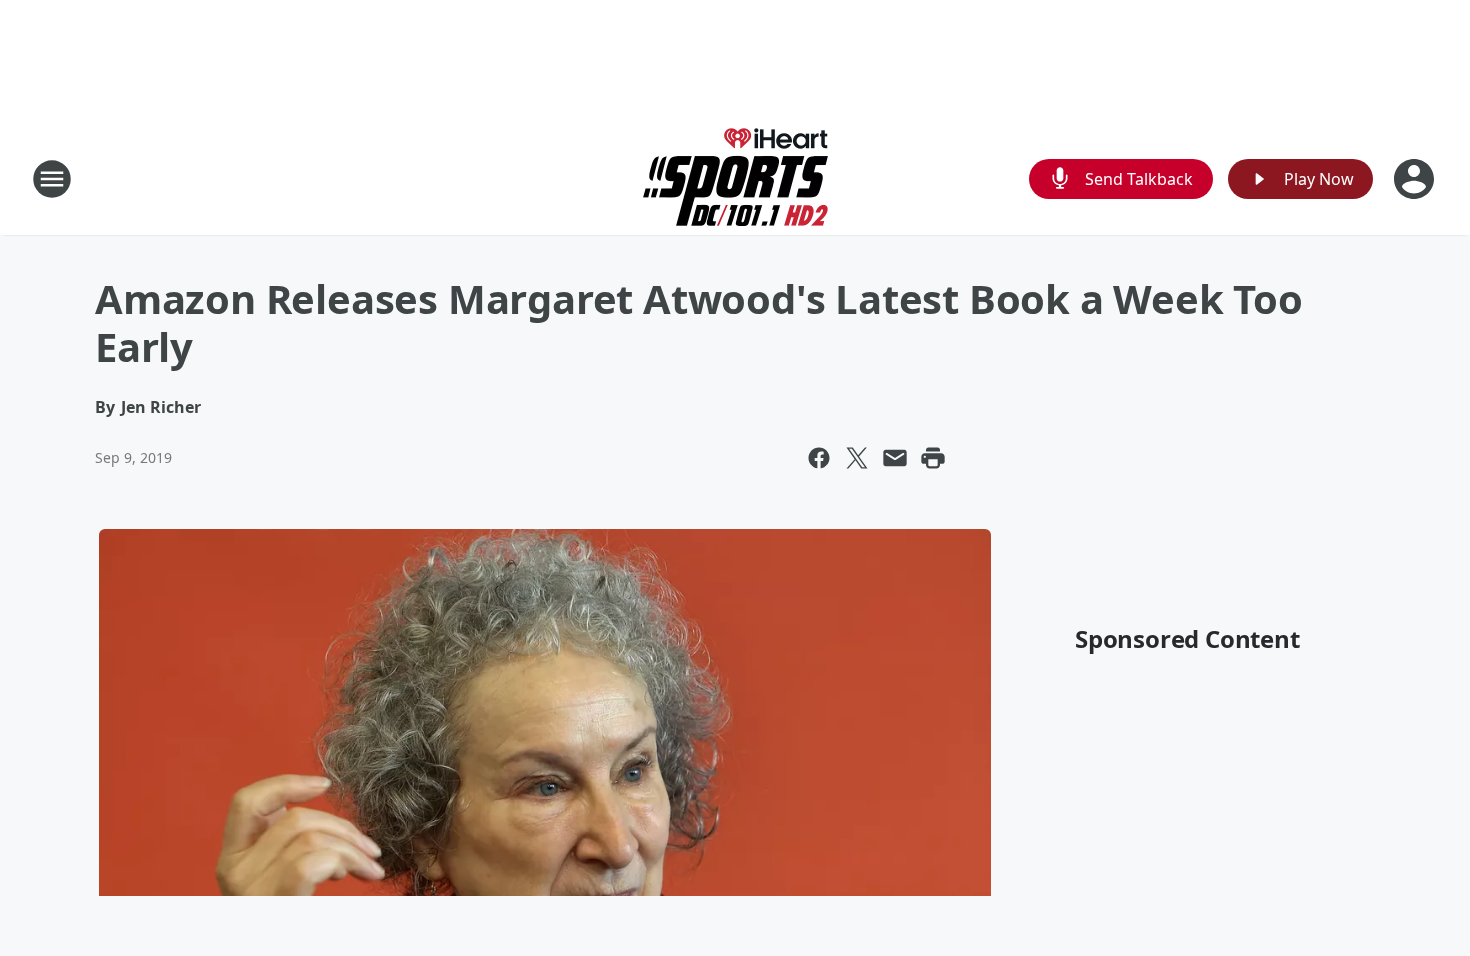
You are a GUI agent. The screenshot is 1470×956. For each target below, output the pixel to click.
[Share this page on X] (857, 458)
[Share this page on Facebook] (819, 458)
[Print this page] (933, 458)
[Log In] (1416, 179)
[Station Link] (735, 178)
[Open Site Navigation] (52, 179)
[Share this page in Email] (895, 458)
